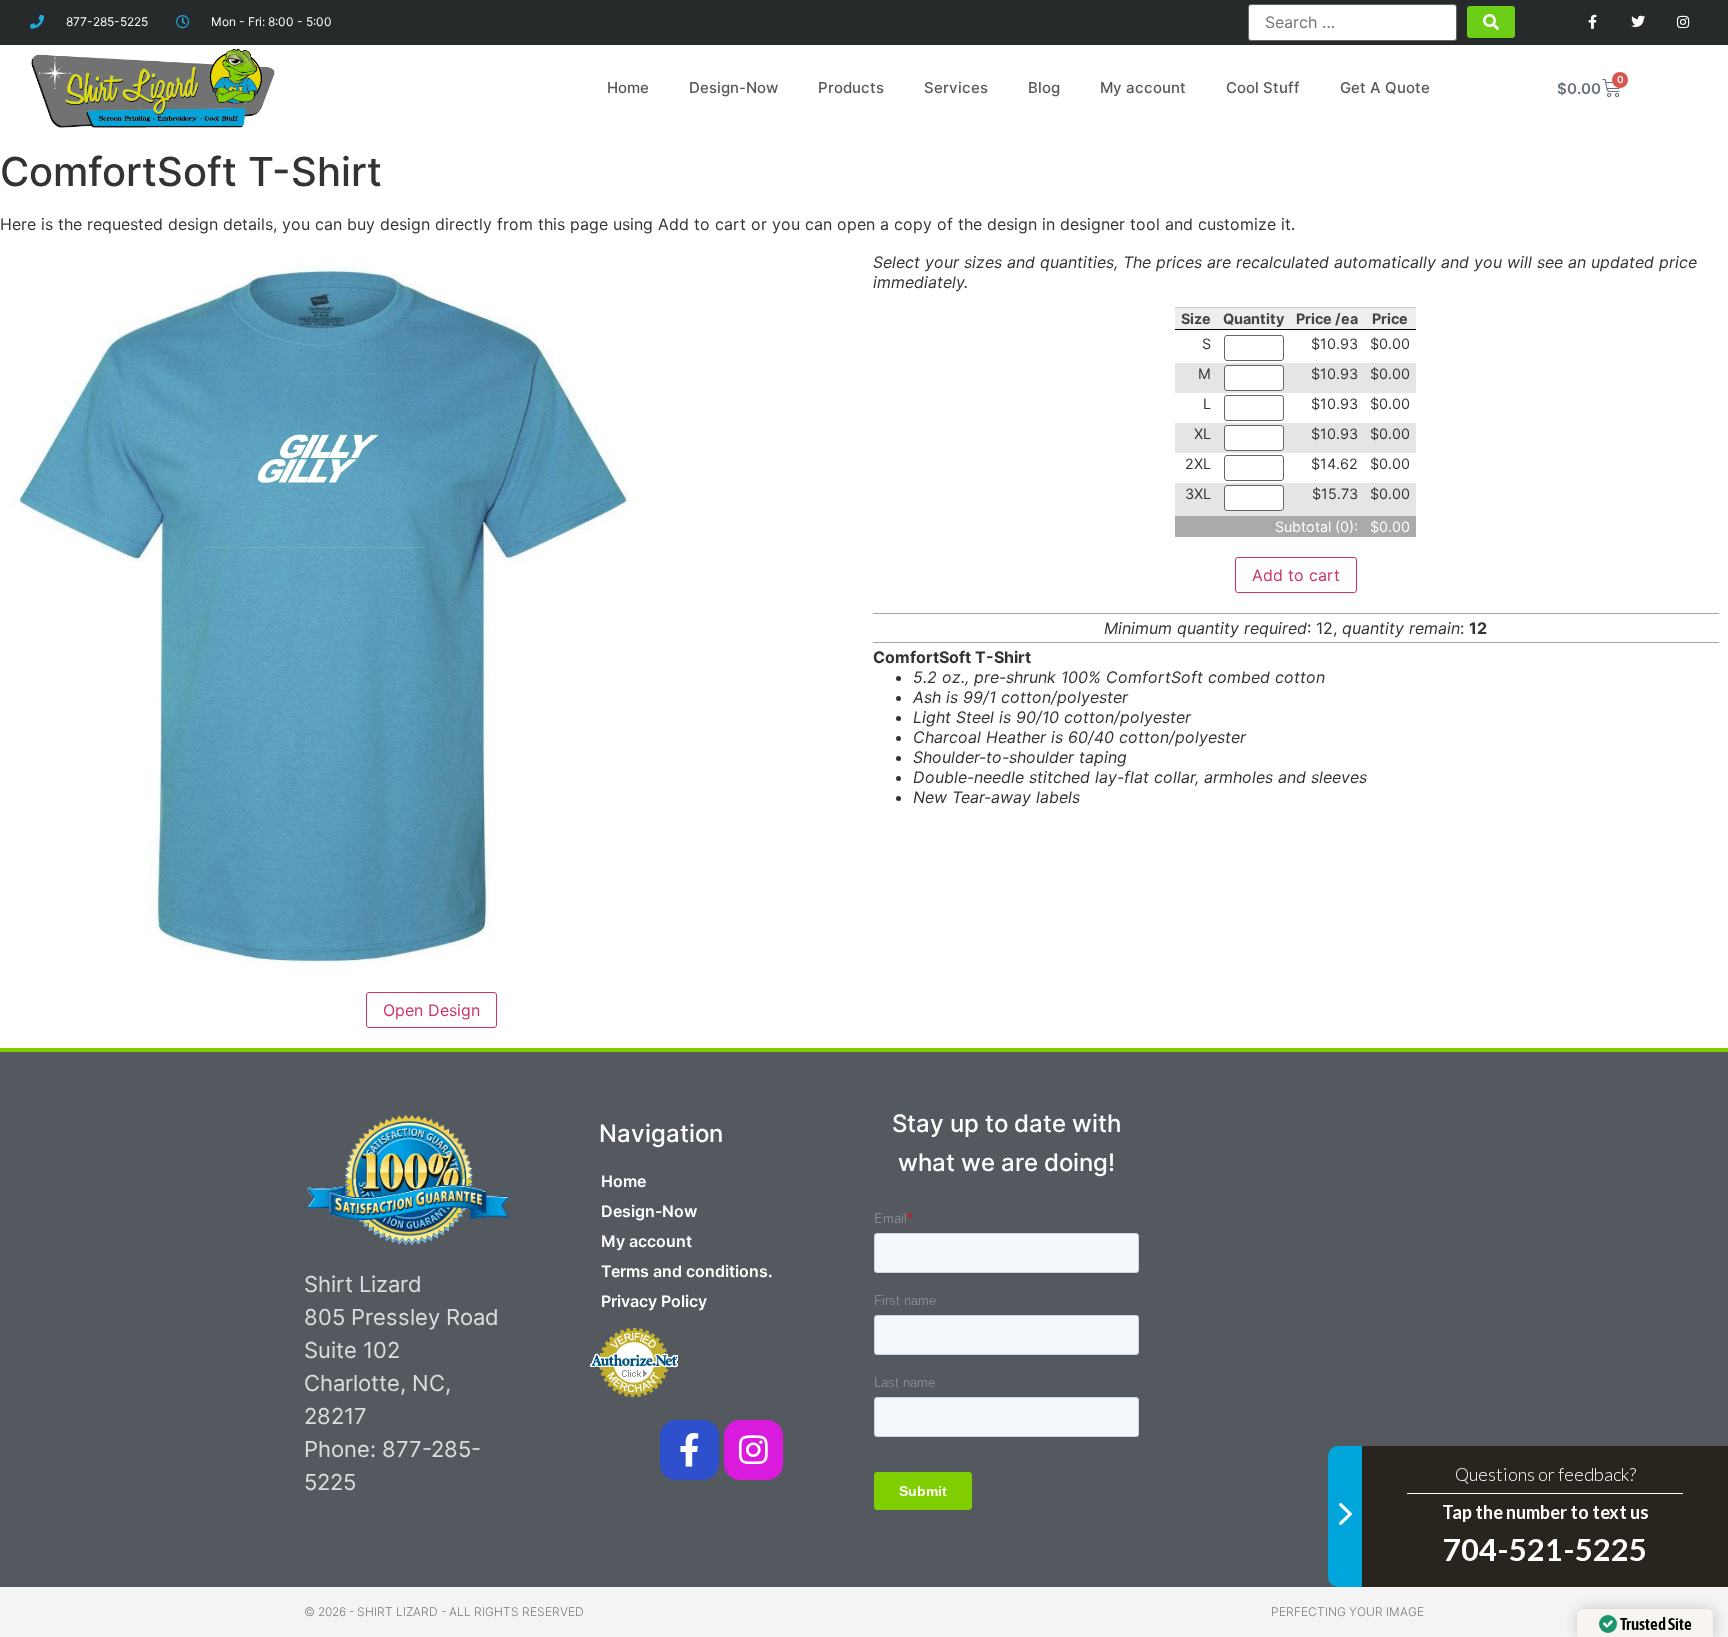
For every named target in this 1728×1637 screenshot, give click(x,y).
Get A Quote (1385, 87)
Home (628, 87)
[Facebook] (1593, 22)
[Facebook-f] (689, 1449)
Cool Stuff (1263, 87)
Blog (1044, 87)
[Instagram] (1682, 22)
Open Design (431, 1010)
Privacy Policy (654, 1301)
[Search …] (1352, 22)
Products (851, 87)
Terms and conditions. (687, 1271)
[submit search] (1491, 22)
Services (956, 87)
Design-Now (733, 87)
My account (1143, 87)
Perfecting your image (1347, 1611)
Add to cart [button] (1296, 575)
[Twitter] (1637, 22)
